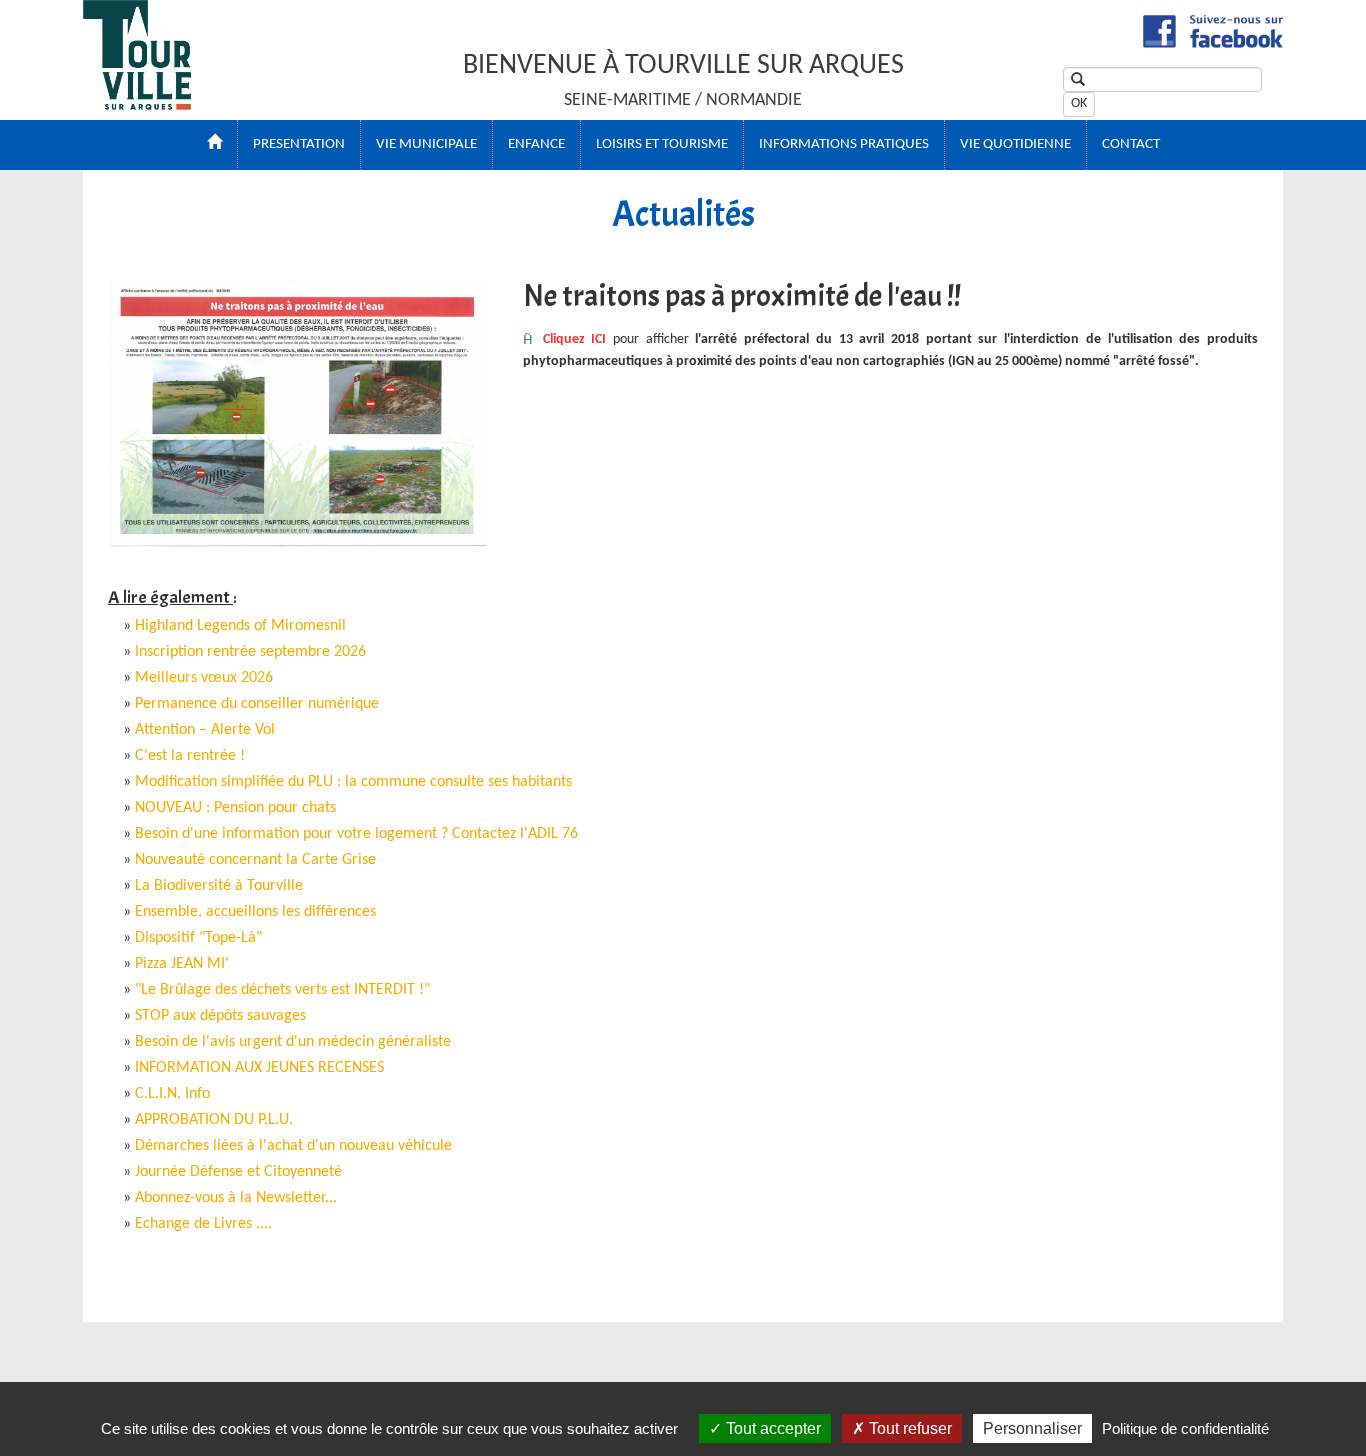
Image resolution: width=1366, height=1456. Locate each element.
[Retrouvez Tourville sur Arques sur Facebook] (1213, 44)
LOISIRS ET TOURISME (662, 144)
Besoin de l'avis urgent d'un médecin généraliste (293, 1042)
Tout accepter (771, 1428)
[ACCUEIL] (214, 145)
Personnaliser (1032, 1428)
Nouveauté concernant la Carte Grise (255, 860)
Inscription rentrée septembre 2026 (250, 652)
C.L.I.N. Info (172, 1094)
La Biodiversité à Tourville (219, 886)
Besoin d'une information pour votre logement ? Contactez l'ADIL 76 (356, 834)
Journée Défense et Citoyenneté (238, 1172)
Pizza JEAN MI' (182, 964)
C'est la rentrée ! (190, 756)
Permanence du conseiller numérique (257, 704)
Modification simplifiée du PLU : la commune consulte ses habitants (353, 782)
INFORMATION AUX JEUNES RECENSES (259, 1068)
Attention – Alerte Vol (205, 730)
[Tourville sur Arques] (137, 103)
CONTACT (1131, 144)
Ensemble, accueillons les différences (255, 912)
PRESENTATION (299, 144)
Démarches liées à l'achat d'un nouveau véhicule (293, 1146)
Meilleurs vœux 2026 (204, 678)
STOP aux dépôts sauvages (220, 1016)
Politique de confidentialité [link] (1185, 1428)
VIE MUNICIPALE (426, 144)
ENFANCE (536, 144)
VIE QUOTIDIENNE (1015, 144)
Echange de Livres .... (203, 1224)
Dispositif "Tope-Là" (198, 938)
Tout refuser (908, 1428)
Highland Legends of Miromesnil (240, 626)
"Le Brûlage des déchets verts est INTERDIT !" (282, 990)
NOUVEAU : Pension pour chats (235, 808)
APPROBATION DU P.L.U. (214, 1120)
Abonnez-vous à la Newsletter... (236, 1198)
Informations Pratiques (844, 144)
